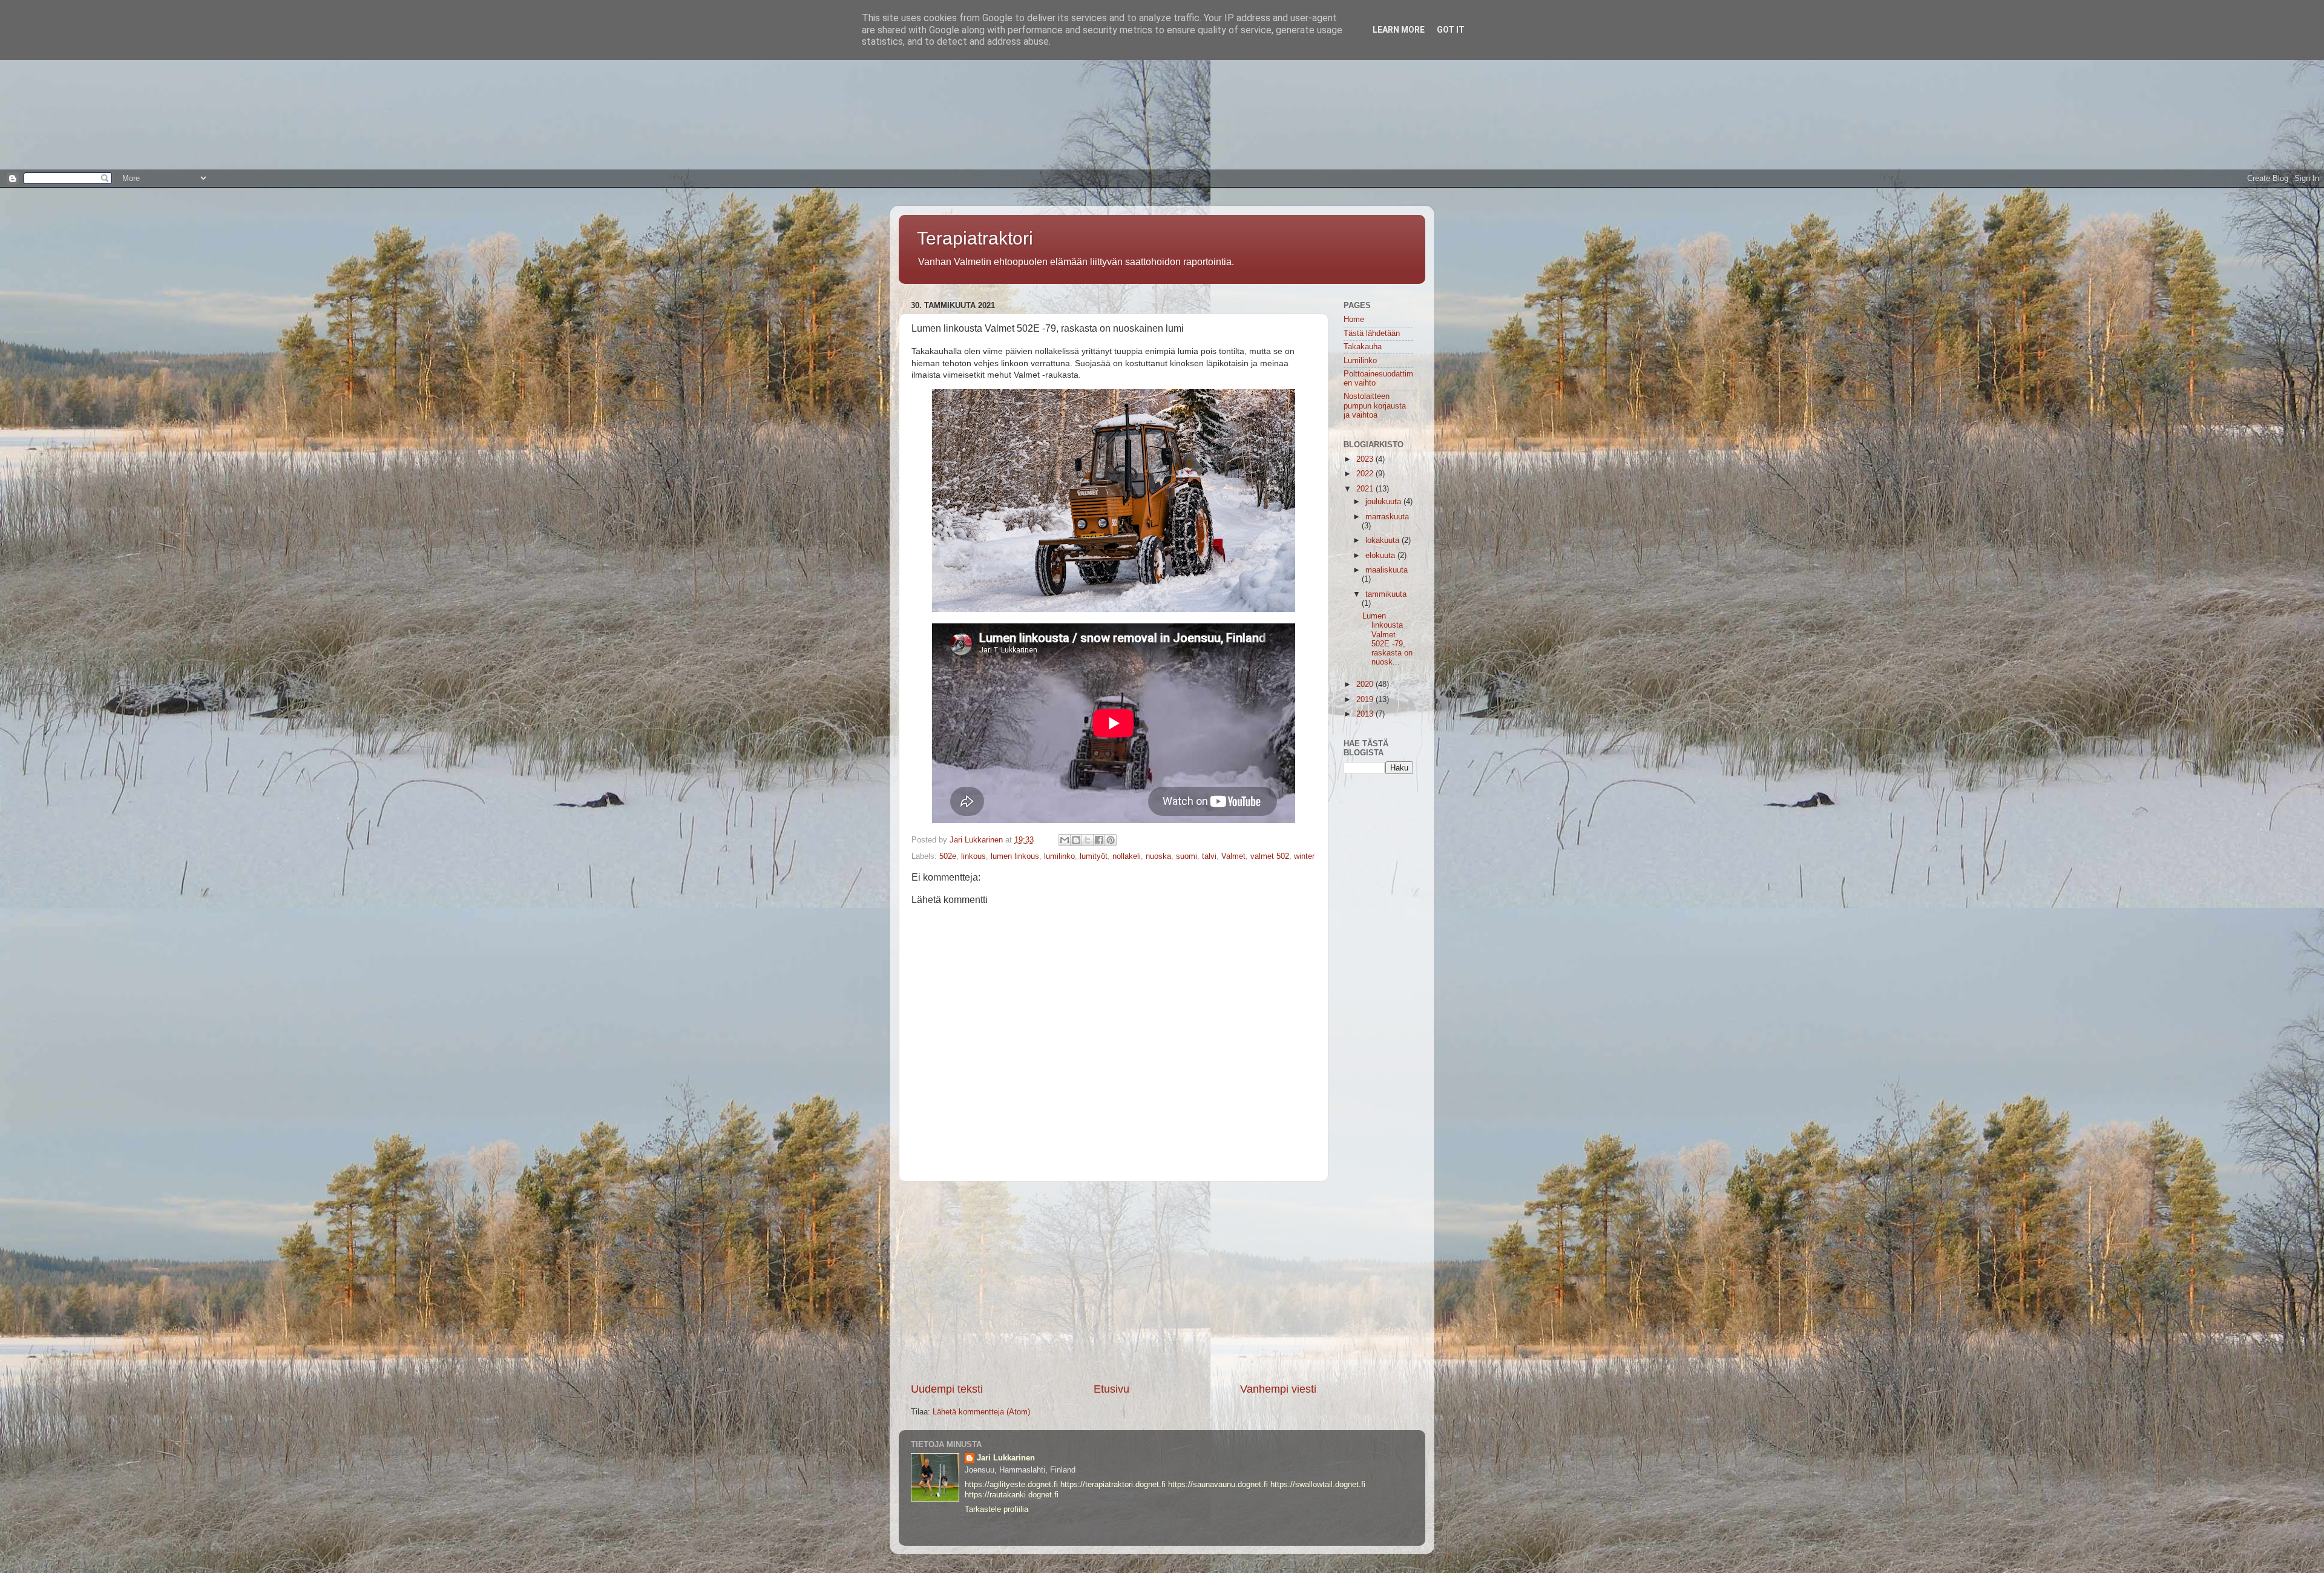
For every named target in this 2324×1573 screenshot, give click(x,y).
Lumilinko (1360, 361)
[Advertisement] (363, 85)
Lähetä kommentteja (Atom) (981, 1412)
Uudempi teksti (947, 1389)
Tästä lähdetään (1372, 333)
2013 (1366, 714)
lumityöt (1094, 856)
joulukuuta (1384, 502)
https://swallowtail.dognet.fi (1318, 1485)
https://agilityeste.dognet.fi (1011, 1485)
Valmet (1233, 856)
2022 (1366, 474)
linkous (973, 856)
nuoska (1158, 856)
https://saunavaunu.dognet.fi (1218, 1485)
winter (1304, 856)
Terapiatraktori (975, 238)
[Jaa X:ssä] (1088, 840)
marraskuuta (1387, 517)
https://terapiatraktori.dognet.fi (1113, 1485)
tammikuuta (1386, 594)
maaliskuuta (1387, 570)
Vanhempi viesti (1278, 1389)
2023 (1366, 459)
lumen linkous (1015, 856)
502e (948, 856)
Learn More (1399, 30)
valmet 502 (1270, 856)
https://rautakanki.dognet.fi (1012, 1495)
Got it (1451, 30)
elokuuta (1381, 556)
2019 (1366, 700)
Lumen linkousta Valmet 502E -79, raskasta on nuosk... (1387, 639)
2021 (1366, 489)
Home (1354, 320)
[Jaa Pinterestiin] (1111, 840)
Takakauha (1363, 347)
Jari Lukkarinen (1006, 1458)
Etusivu (1111, 1389)
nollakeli (1127, 856)
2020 (1366, 685)
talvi (1209, 856)
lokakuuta (1384, 540)
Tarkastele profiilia (996, 1509)
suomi (1187, 856)
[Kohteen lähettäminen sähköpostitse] (1065, 840)
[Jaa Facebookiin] (1099, 840)
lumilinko (1059, 856)
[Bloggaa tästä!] (1076, 840)
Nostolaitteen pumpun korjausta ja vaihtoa (1375, 406)
